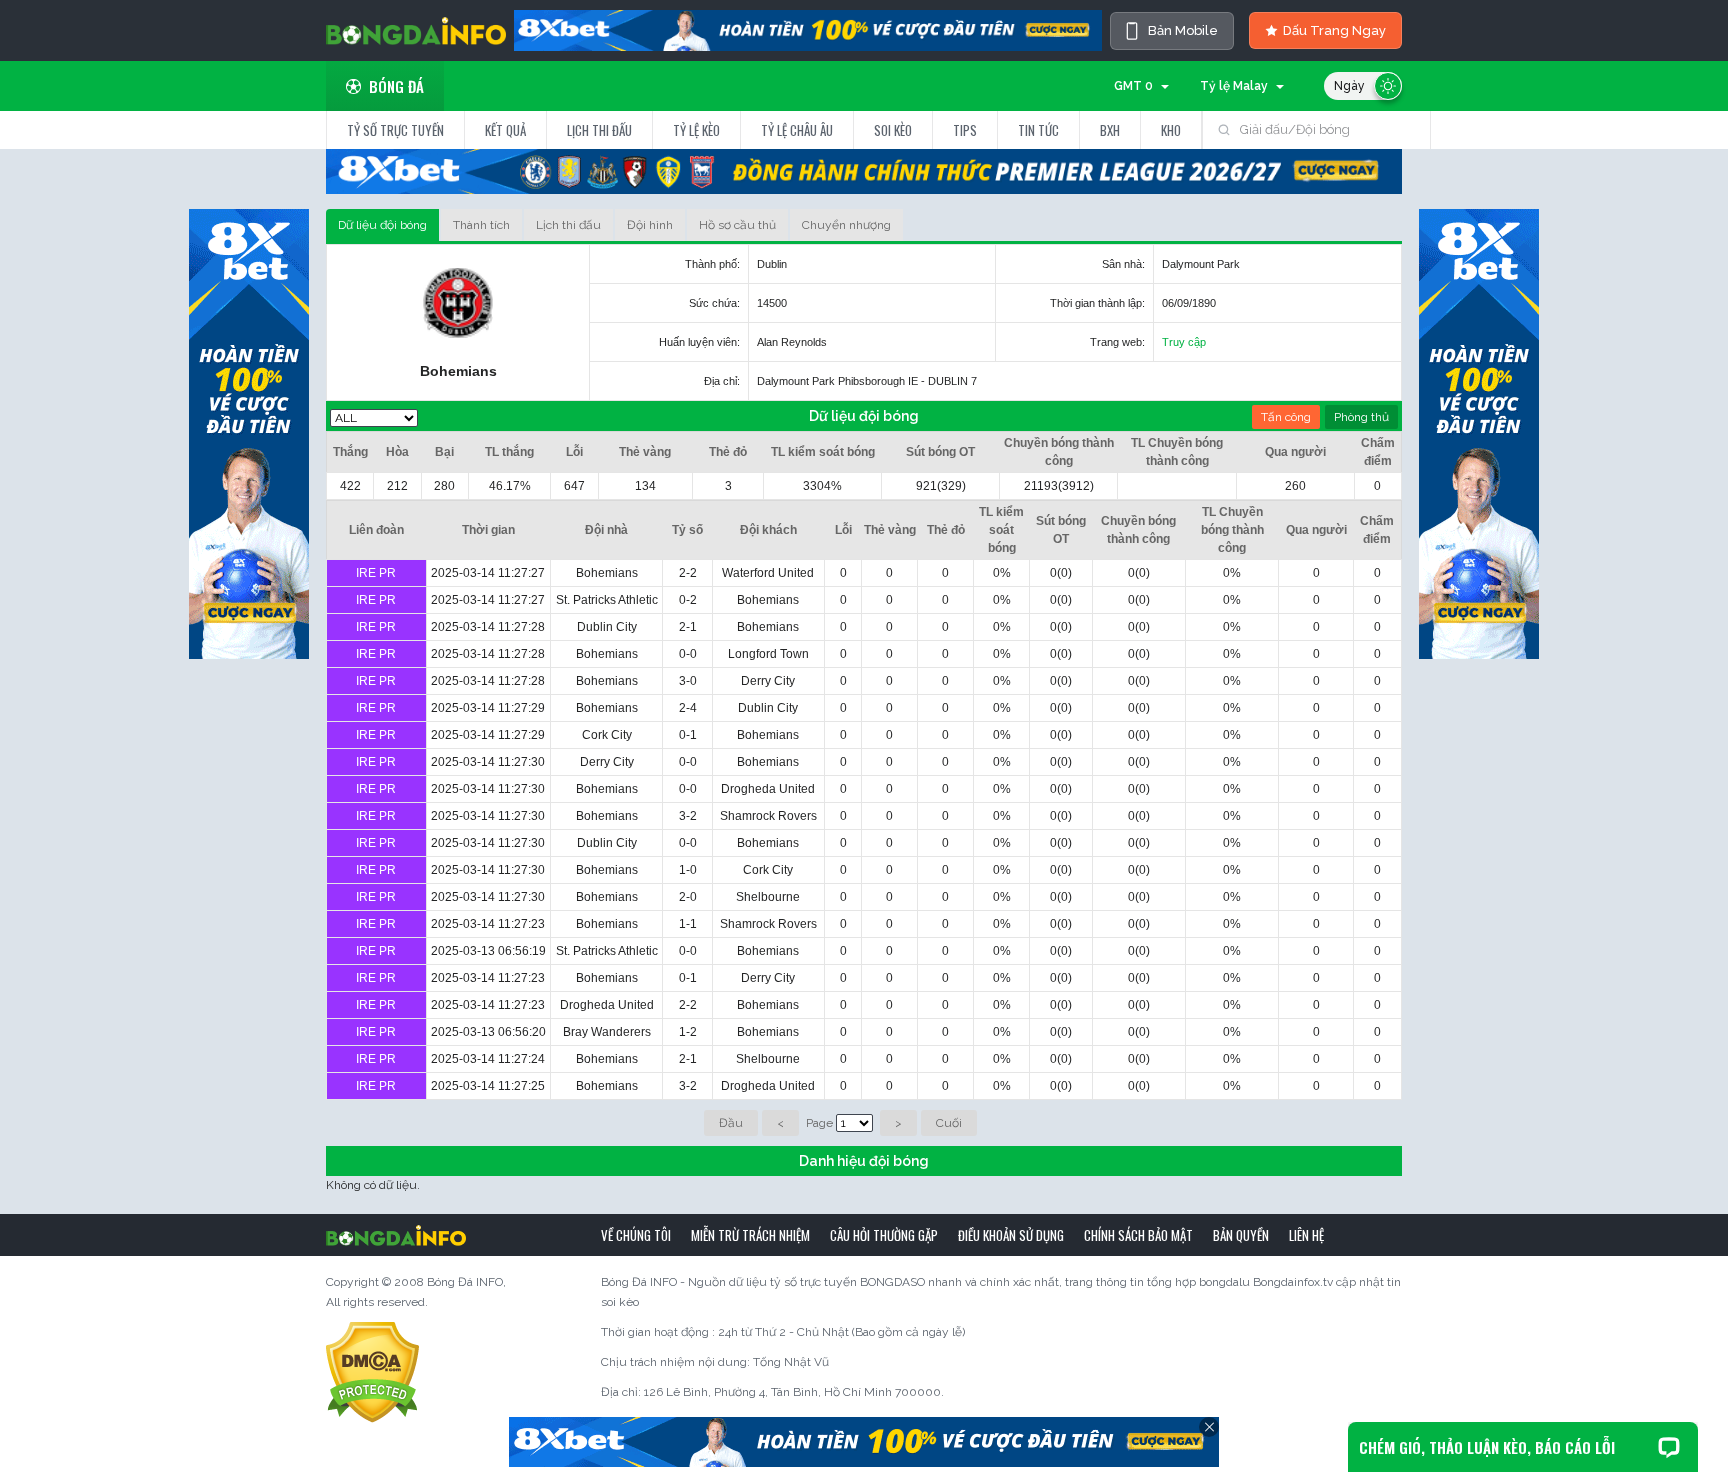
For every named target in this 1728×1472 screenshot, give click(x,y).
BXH (1110, 130)
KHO (1171, 130)
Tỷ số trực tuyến (395, 130)
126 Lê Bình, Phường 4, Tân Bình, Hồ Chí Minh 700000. (794, 1392)
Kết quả (505, 130)
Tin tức (1038, 130)
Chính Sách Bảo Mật (1138, 1235)
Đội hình (650, 225)
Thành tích (481, 225)
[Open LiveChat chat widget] (1669, 1447)
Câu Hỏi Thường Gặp (884, 1235)
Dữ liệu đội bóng (382, 225)
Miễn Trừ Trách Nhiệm (750, 1235)
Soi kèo (893, 130)
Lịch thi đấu (599, 130)
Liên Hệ (1306, 1235)
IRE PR (376, 573)
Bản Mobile (1183, 30)
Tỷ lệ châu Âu (797, 130)
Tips (965, 130)
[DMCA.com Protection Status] (372, 1372)
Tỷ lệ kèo (696, 130)
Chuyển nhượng (846, 225)
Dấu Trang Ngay (1334, 30)
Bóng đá (396, 86)
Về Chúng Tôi (636, 1235)
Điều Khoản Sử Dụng (1011, 1235)
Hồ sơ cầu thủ (737, 225)
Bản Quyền (1241, 1235)
